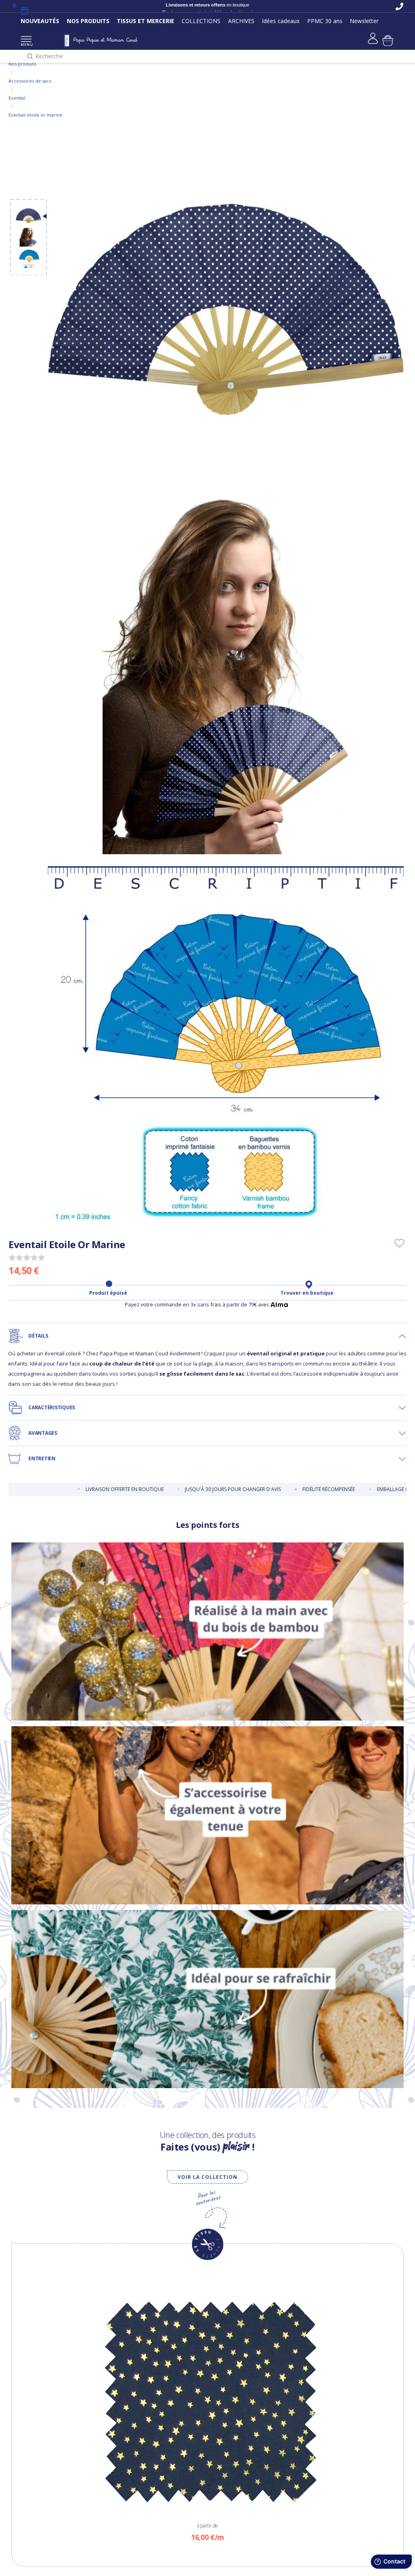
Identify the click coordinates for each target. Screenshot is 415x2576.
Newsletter (364, 21)
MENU (26, 44)
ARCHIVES (241, 21)
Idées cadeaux (281, 21)
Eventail (17, 98)
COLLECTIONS (201, 21)
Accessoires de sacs (30, 81)
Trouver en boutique (307, 1293)
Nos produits (22, 64)
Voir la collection (207, 2177)
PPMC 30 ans (325, 21)
